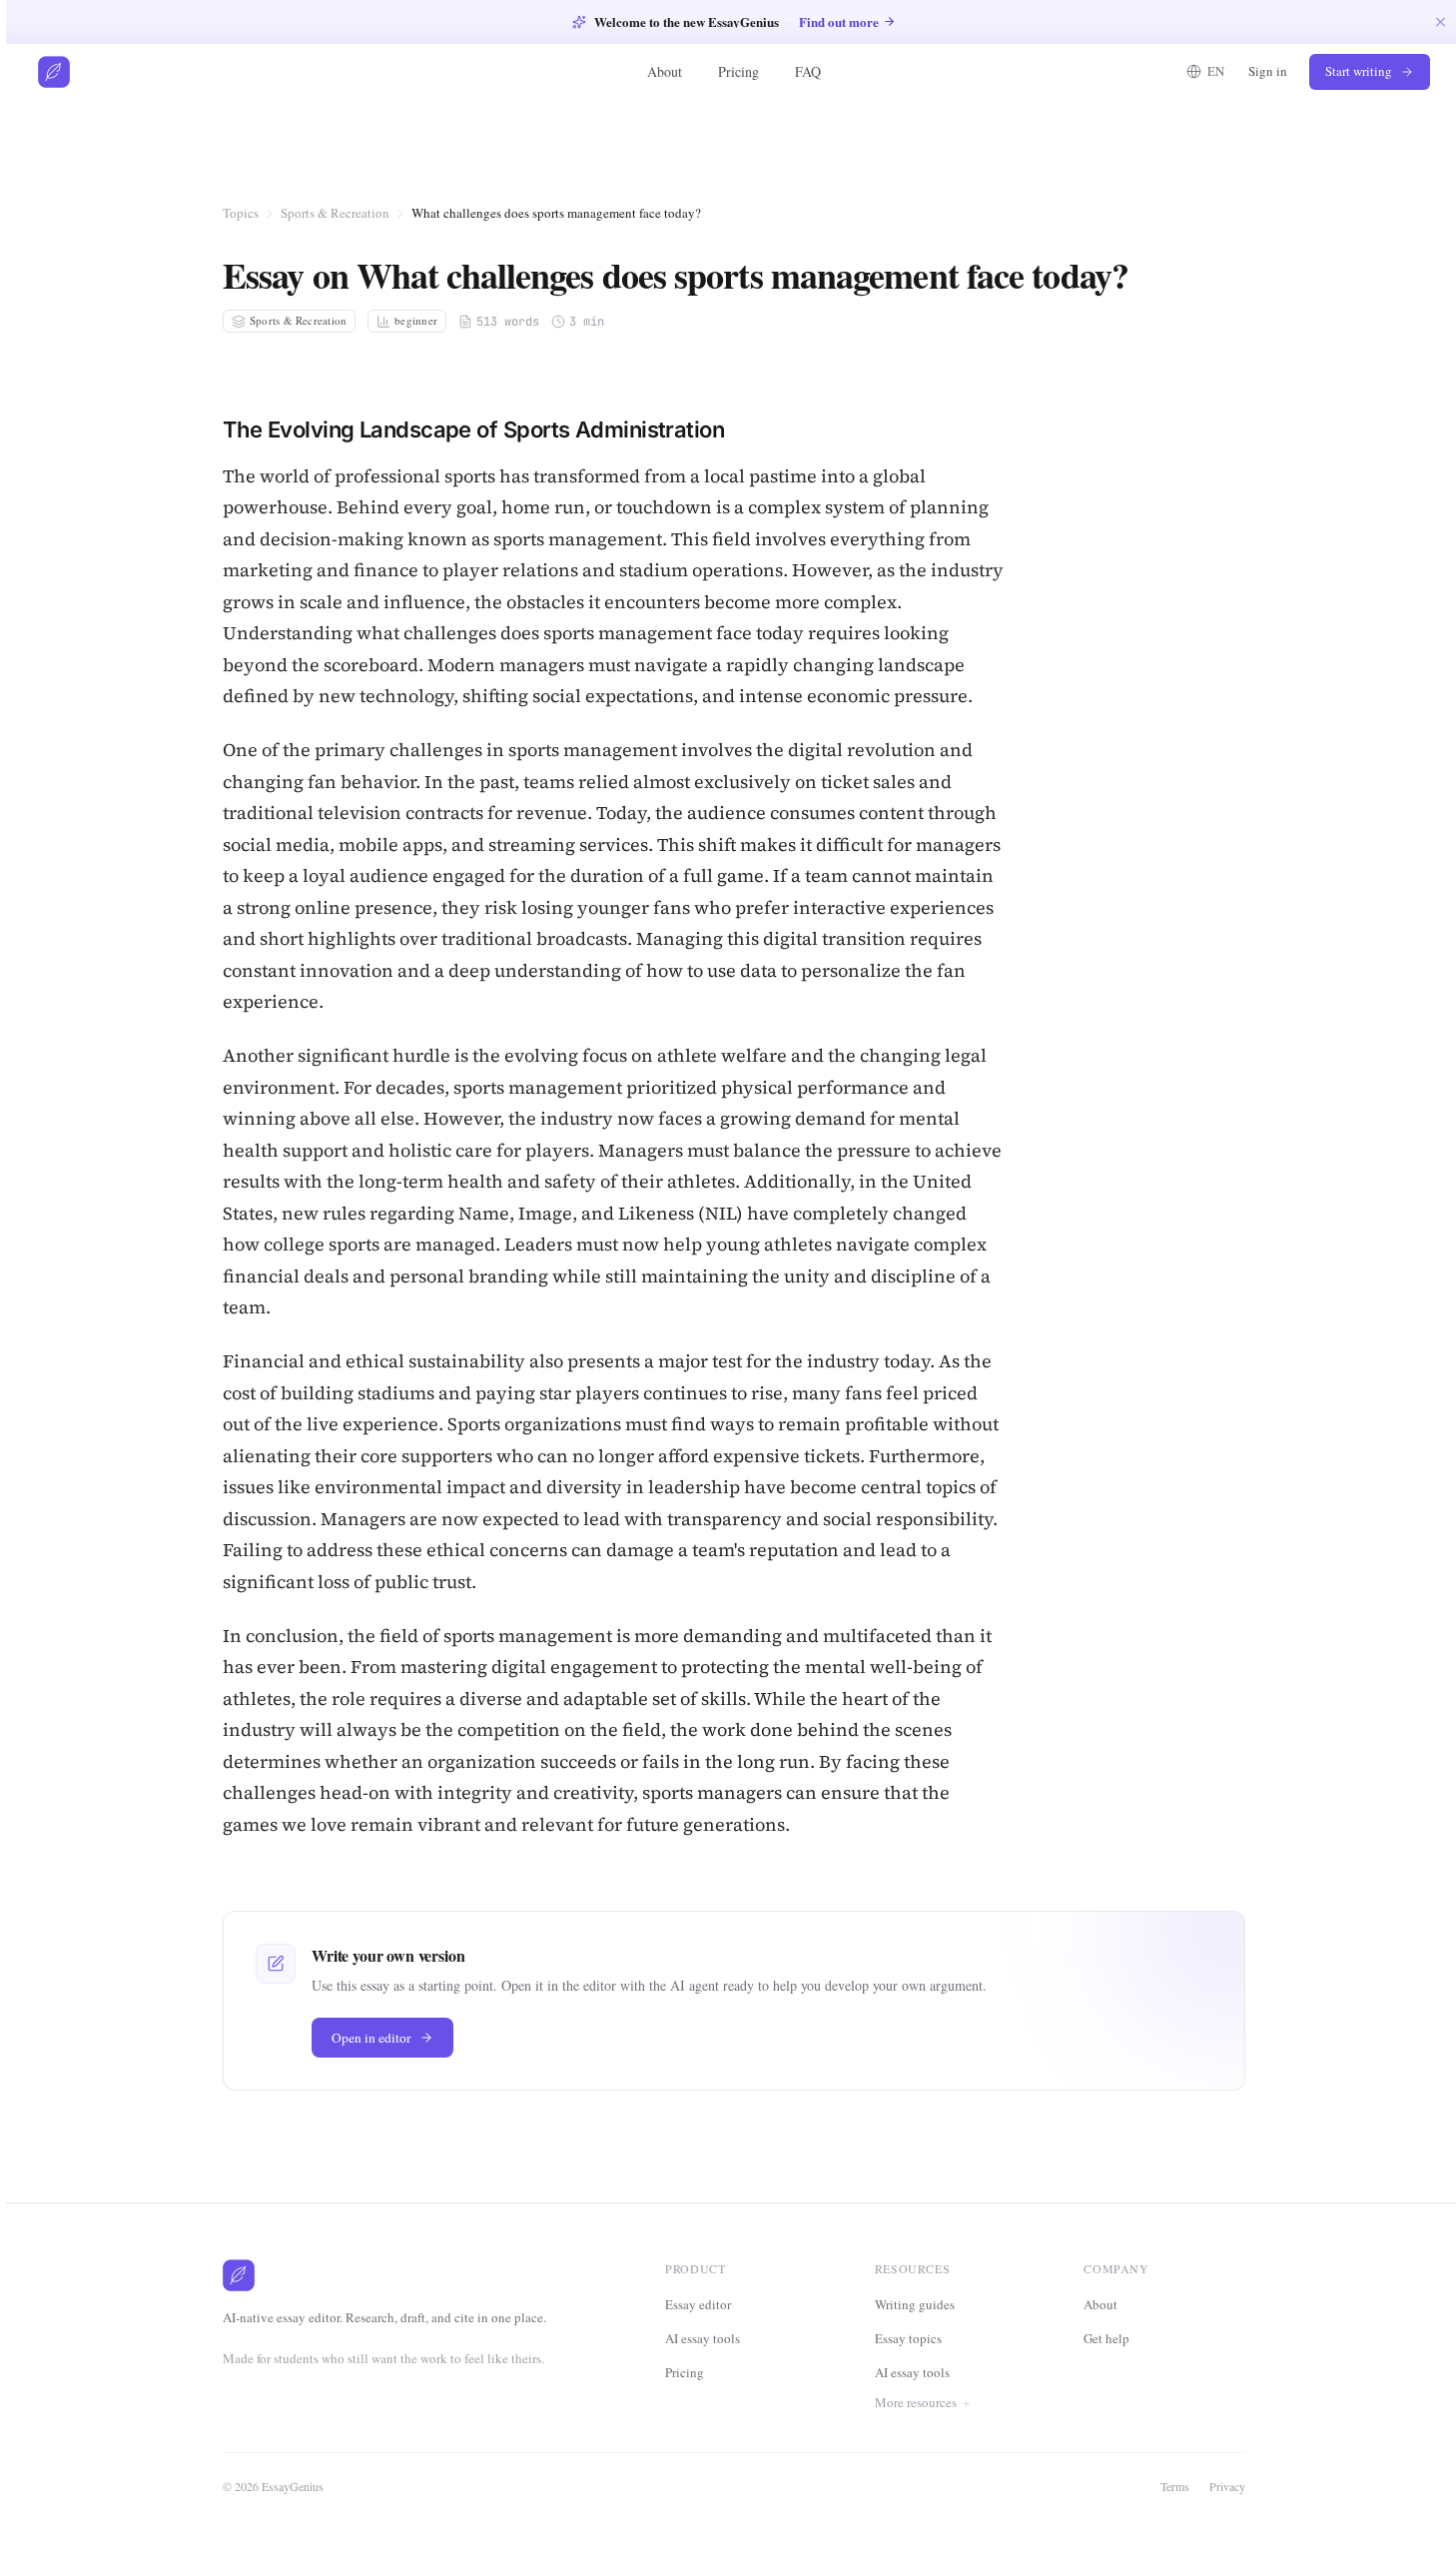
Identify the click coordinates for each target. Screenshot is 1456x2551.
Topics (241, 213)
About (665, 71)
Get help (1106, 2338)
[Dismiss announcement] (1441, 21)
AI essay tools (703, 2338)
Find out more (839, 21)
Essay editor (698, 2304)
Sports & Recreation (335, 213)
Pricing (738, 71)
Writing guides (915, 2304)
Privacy (1227, 2486)
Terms (1175, 2486)
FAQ (808, 71)
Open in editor (371, 2038)
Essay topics (908, 2338)
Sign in (1268, 71)
